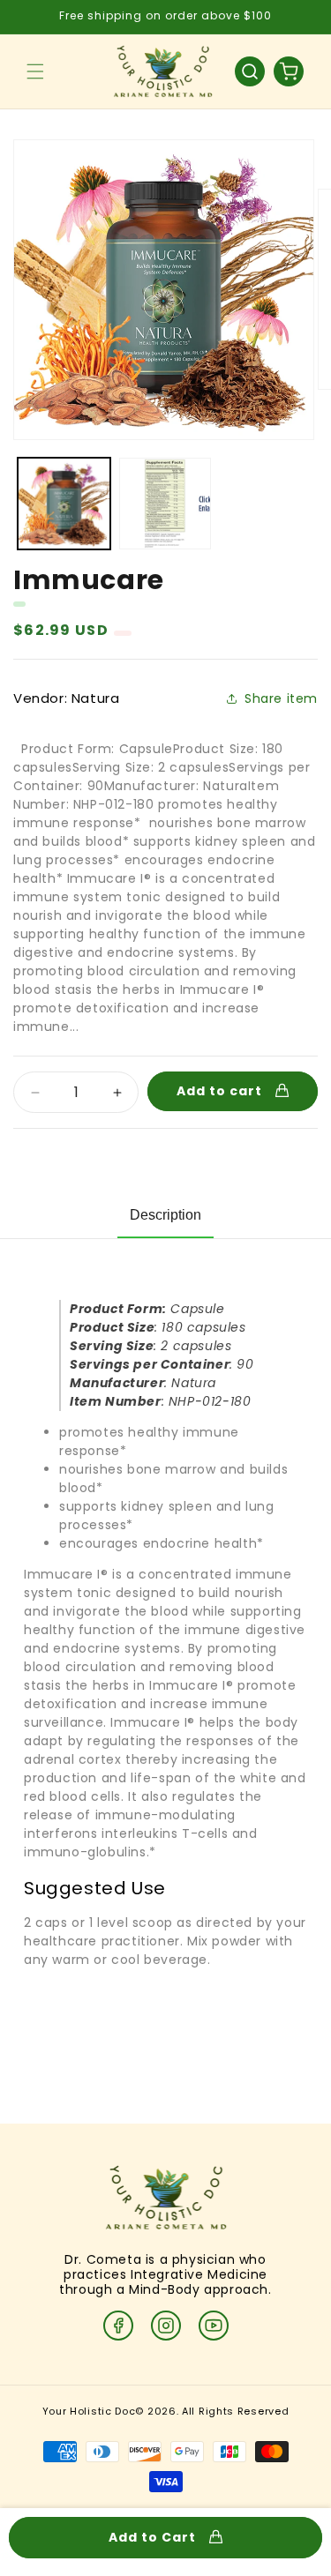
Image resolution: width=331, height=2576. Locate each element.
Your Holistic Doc (89, 2411)
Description (165, 1215)
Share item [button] (281, 698)
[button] (35, 71)
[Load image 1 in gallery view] (64, 504)
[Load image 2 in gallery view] (165, 504)
